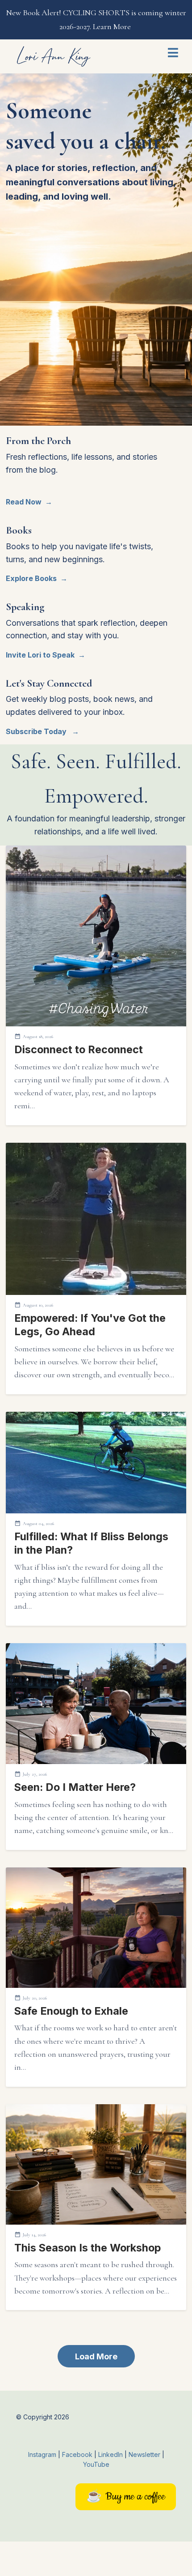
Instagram (42, 2454)
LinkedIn (111, 2454)
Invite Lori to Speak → (46, 655)
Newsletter (145, 2454)
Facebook (78, 2454)
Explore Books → (37, 578)
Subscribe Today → (42, 731)
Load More (96, 2356)
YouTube (96, 2464)
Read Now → (29, 502)
